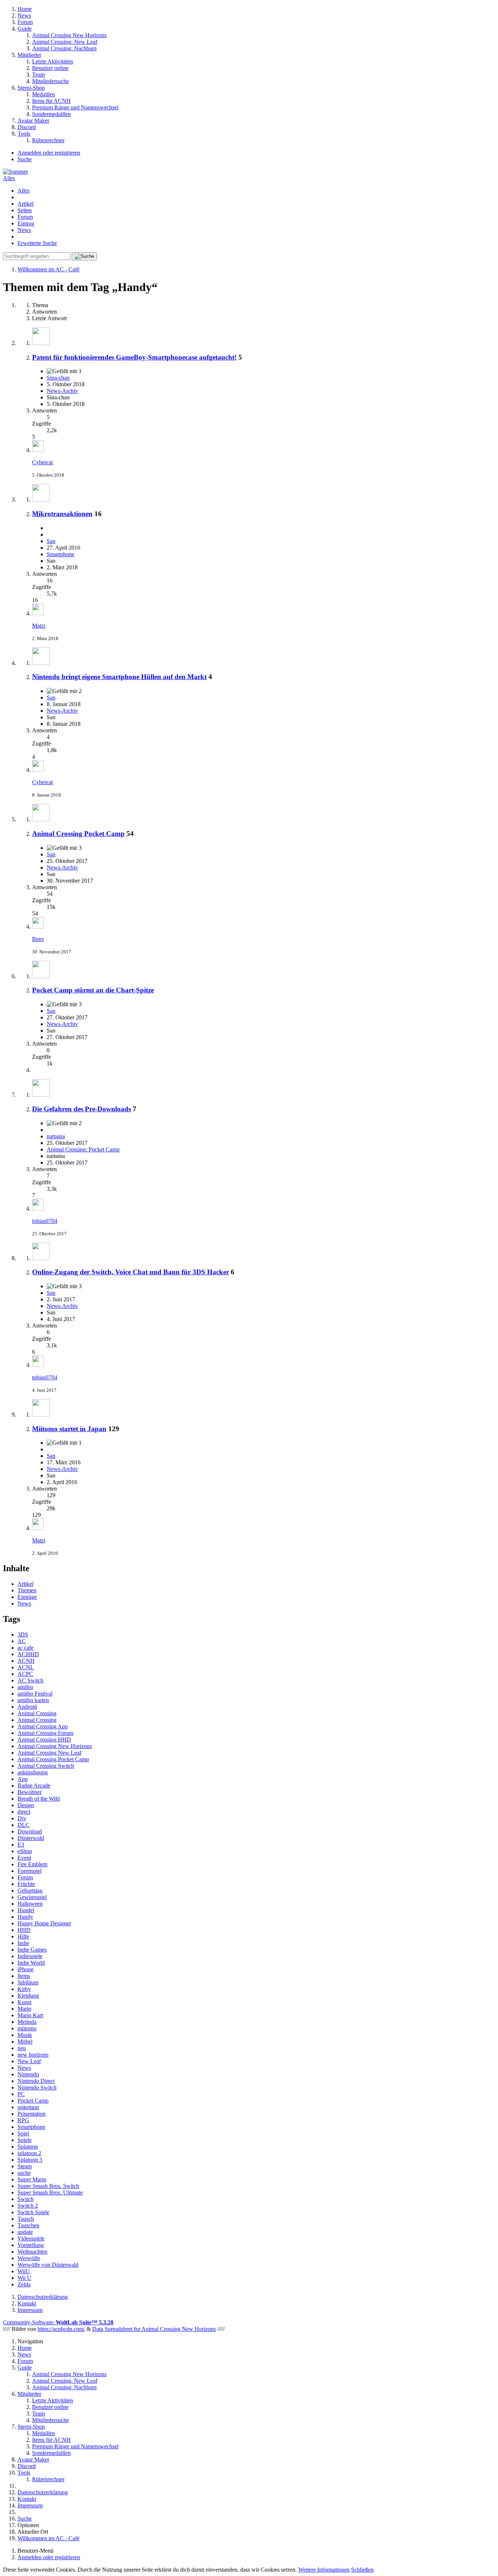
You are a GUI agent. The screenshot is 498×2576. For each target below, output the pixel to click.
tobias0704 (45, 1221)
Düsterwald (31, 1838)
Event (24, 1858)
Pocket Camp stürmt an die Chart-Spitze (93, 990)
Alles (24, 191)
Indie (23, 1943)
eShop (25, 1851)
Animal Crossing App (43, 1726)
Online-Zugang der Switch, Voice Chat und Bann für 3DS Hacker (131, 1272)
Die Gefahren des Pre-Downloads (81, 1109)
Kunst (24, 2002)
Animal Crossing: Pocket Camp (83, 1149)
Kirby (24, 1989)
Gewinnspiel (32, 1897)
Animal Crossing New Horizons (55, 1746)
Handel (26, 1910)
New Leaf (29, 2061)
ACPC (25, 1674)
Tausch (26, 2219)
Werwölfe (29, 2258)
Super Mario (32, 2179)
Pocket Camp (33, 2101)
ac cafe (26, 1648)
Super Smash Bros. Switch (48, 2186)
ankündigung (33, 1772)
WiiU (24, 2271)
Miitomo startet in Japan (69, 1429)
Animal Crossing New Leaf (49, 1753)
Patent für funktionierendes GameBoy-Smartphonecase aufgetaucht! (134, 357)
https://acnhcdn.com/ (61, 2329)
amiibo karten (33, 1700)
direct (24, 1812)
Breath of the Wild (39, 1799)
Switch (26, 2199)
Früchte (26, 1884)
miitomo (27, 2028)
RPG (23, 2120)
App (23, 1779)
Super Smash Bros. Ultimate (50, 2192)
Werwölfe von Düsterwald (48, 2265)
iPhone (26, 1969)
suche (24, 2173)
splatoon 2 (29, 2153)
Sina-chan (58, 378)
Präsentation (32, 2114)
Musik (25, 2035)
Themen (27, 1590)
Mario (24, 2009)
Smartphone (61, 554)
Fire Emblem (32, 1864)
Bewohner (30, 1792)
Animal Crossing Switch (46, 1766)
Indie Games (32, 1950)
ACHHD (28, 1654)
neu (22, 2048)
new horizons (33, 2055)
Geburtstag (30, 1891)
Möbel (25, 2042)
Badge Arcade (34, 1785)
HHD (24, 1930)
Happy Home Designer (44, 1923)
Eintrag (26, 223)
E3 (21, 1845)
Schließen (362, 2570)
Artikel (26, 204)
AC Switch (30, 1680)
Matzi (39, 626)
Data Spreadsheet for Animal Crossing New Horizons (154, 2329)
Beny (38, 939)
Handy (25, 1917)
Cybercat (42, 462)
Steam (25, 2166)
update (25, 2232)
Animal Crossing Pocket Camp (78, 834)
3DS (23, 1634)
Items (24, 1976)
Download (30, 1831)
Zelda (24, 2284)
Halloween (30, 1904)
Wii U (24, 2278)
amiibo (25, 1687)
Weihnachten (32, 2252)
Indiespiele (30, 1956)
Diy (22, 1818)
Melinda (27, 2022)
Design (26, 1805)
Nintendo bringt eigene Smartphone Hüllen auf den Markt (119, 677)
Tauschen (28, 2225)
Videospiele (31, 2238)
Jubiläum (28, 1982)
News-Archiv (62, 391)
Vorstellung (31, 2245)
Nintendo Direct (36, 2081)
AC (22, 1641)
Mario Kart (30, 2015)
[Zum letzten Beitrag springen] (38, 450)
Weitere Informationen (324, 2570)
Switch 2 (28, 2206)
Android (27, 1707)
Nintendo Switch (37, 2087)
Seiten (25, 210)
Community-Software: (58, 2322)
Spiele (25, 2140)
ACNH (26, 1661)
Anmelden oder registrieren (49, 153)
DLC (24, 1825)
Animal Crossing (37, 1713)
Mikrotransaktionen (62, 514)
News (24, 230)
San (51, 541)
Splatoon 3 (30, 2160)
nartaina (56, 1136)
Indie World (31, 1963)
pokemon (28, 2107)
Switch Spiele (33, 2212)
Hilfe (23, 1936)
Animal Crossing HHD (44, 1740)
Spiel (23, 2133)
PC (21, 2094)
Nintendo (28, 2074)
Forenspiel (30, 1871)
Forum (25, 217)
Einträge (27, 1597)
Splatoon (28, 2147)
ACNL (26, 1667)
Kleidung (28, 1996)
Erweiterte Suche (37, 243)
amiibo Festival (35, 1694)
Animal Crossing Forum (45, 1733)
